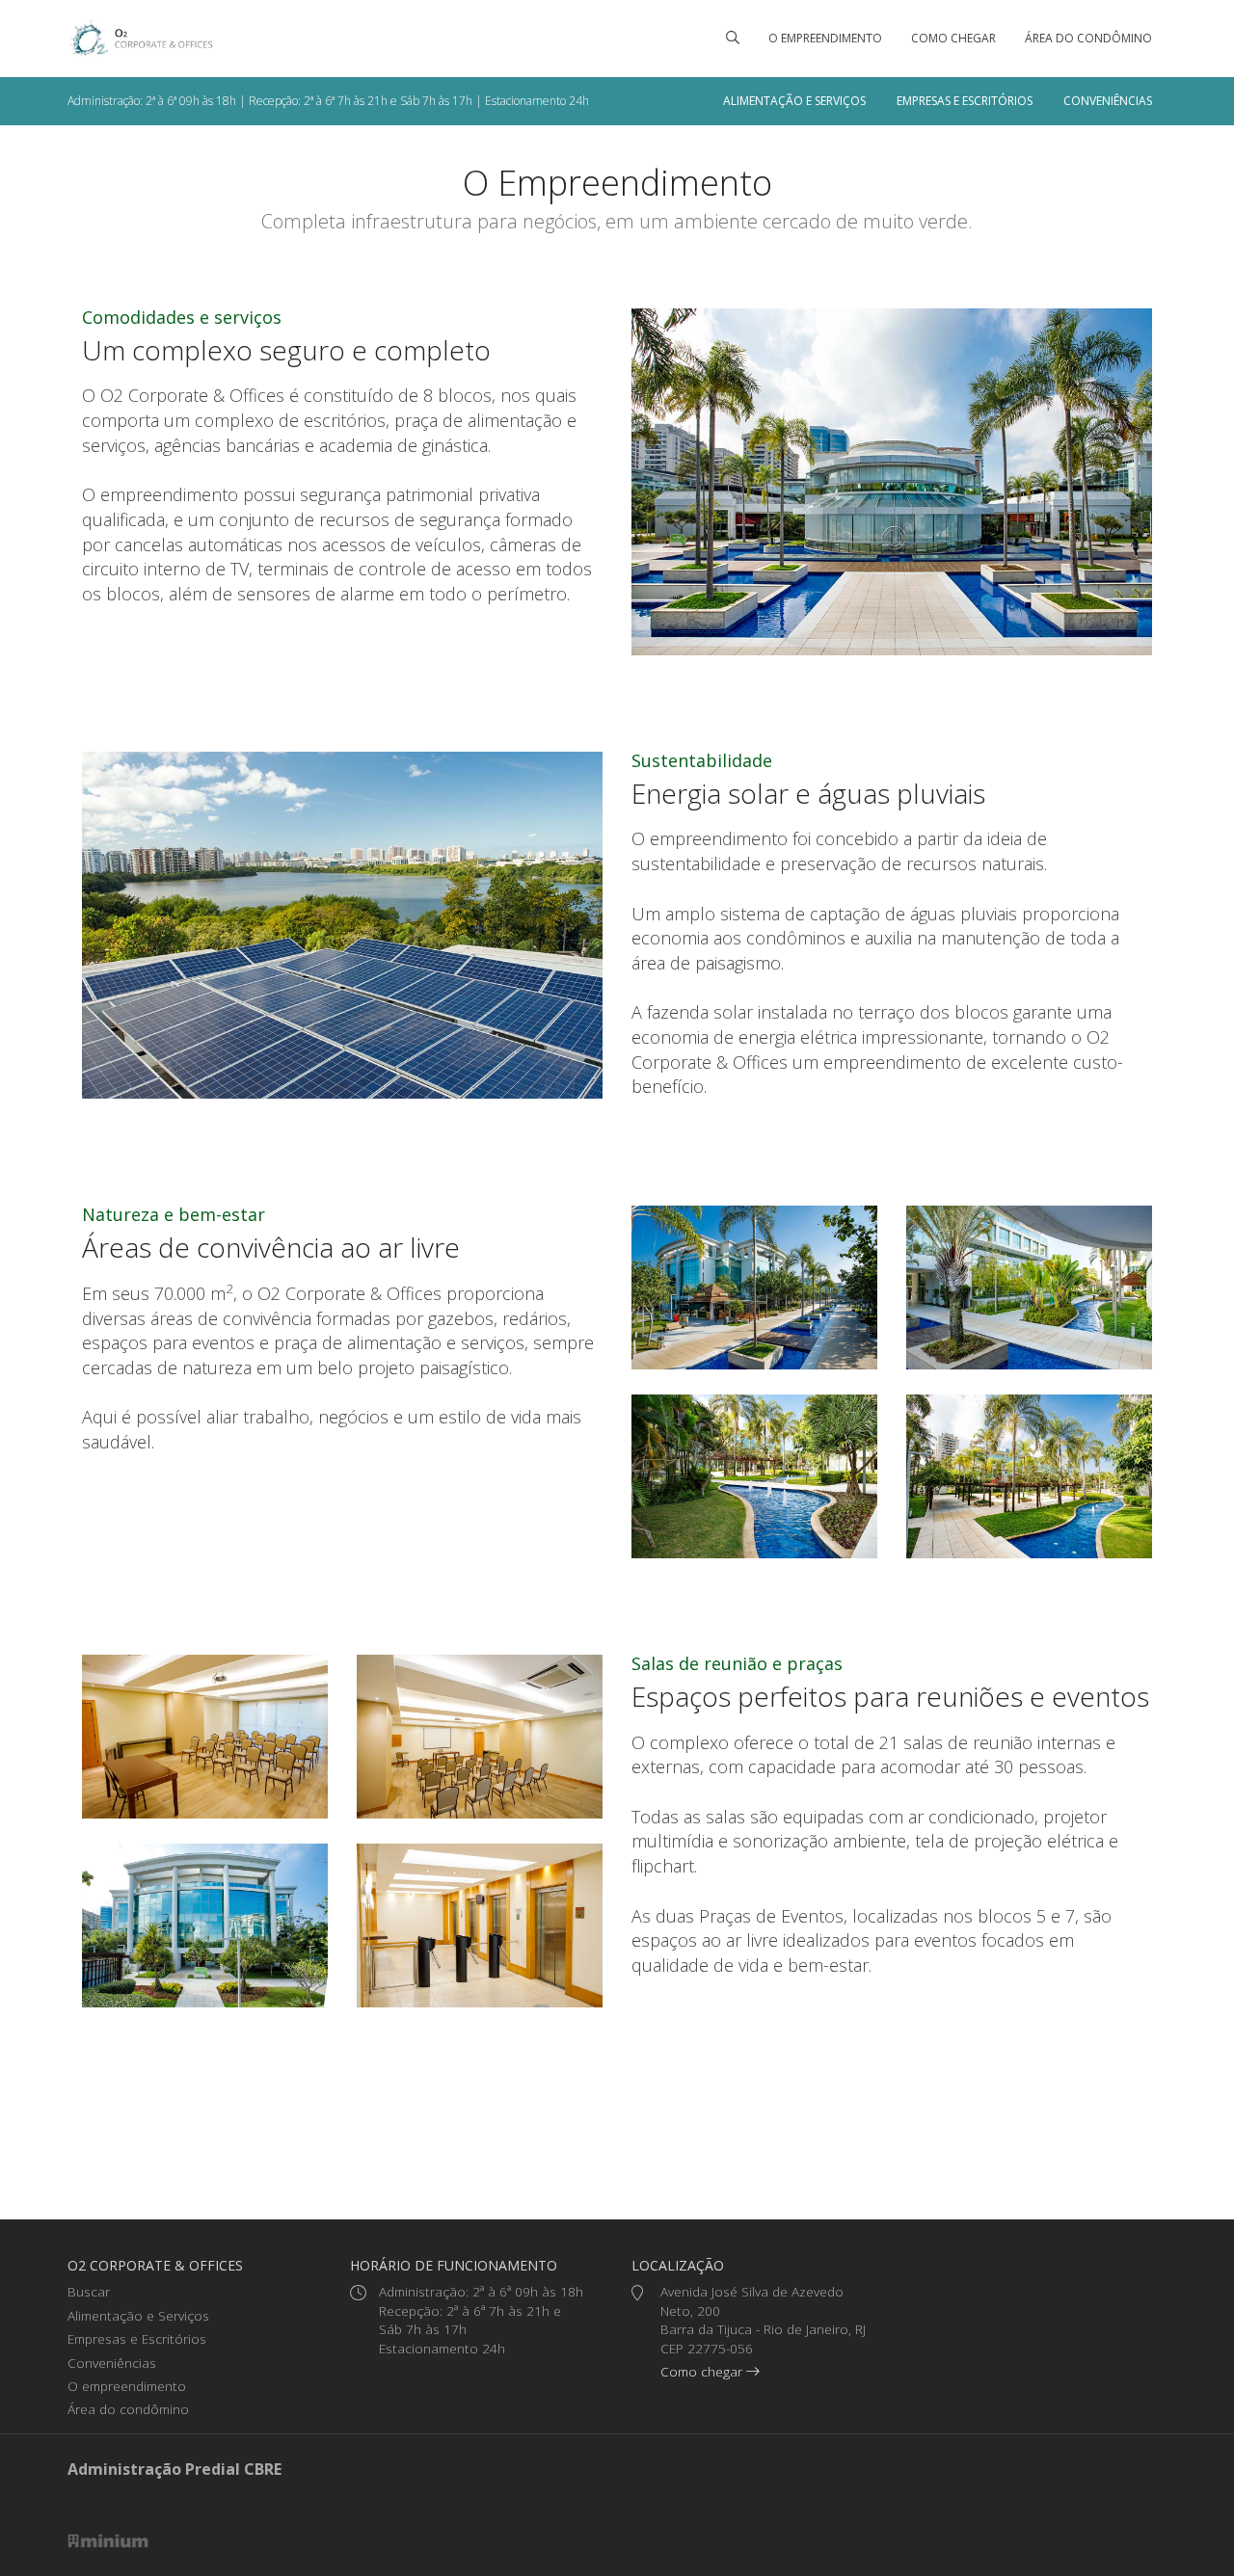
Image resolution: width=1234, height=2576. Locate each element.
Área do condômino (1088, 38)
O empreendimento (825, 38)
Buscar (89, 2291)
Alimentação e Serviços (794, 101)
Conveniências (1108, 101)
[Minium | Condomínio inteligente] (108, 2540)
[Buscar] (733, 39)
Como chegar (953, 38)
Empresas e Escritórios (965, 101)
